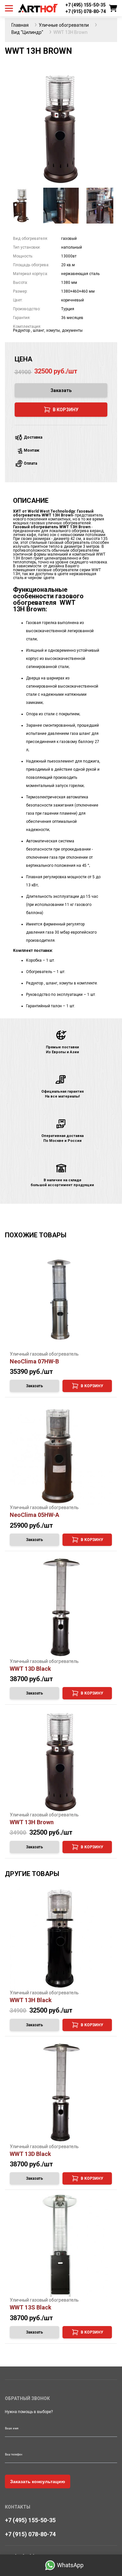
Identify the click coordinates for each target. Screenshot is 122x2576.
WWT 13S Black (31, 2307)
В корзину (92, 1386)
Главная (20, 25)
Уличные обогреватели (64, 25)
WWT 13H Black (31, 2000)
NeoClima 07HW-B (34, 1361)
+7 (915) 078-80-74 (86, 11)
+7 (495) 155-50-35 (86, 5)
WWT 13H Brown (32, 1822)
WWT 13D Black (30, 1669)
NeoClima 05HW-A (34, 1515)
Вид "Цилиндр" (27, 32)
